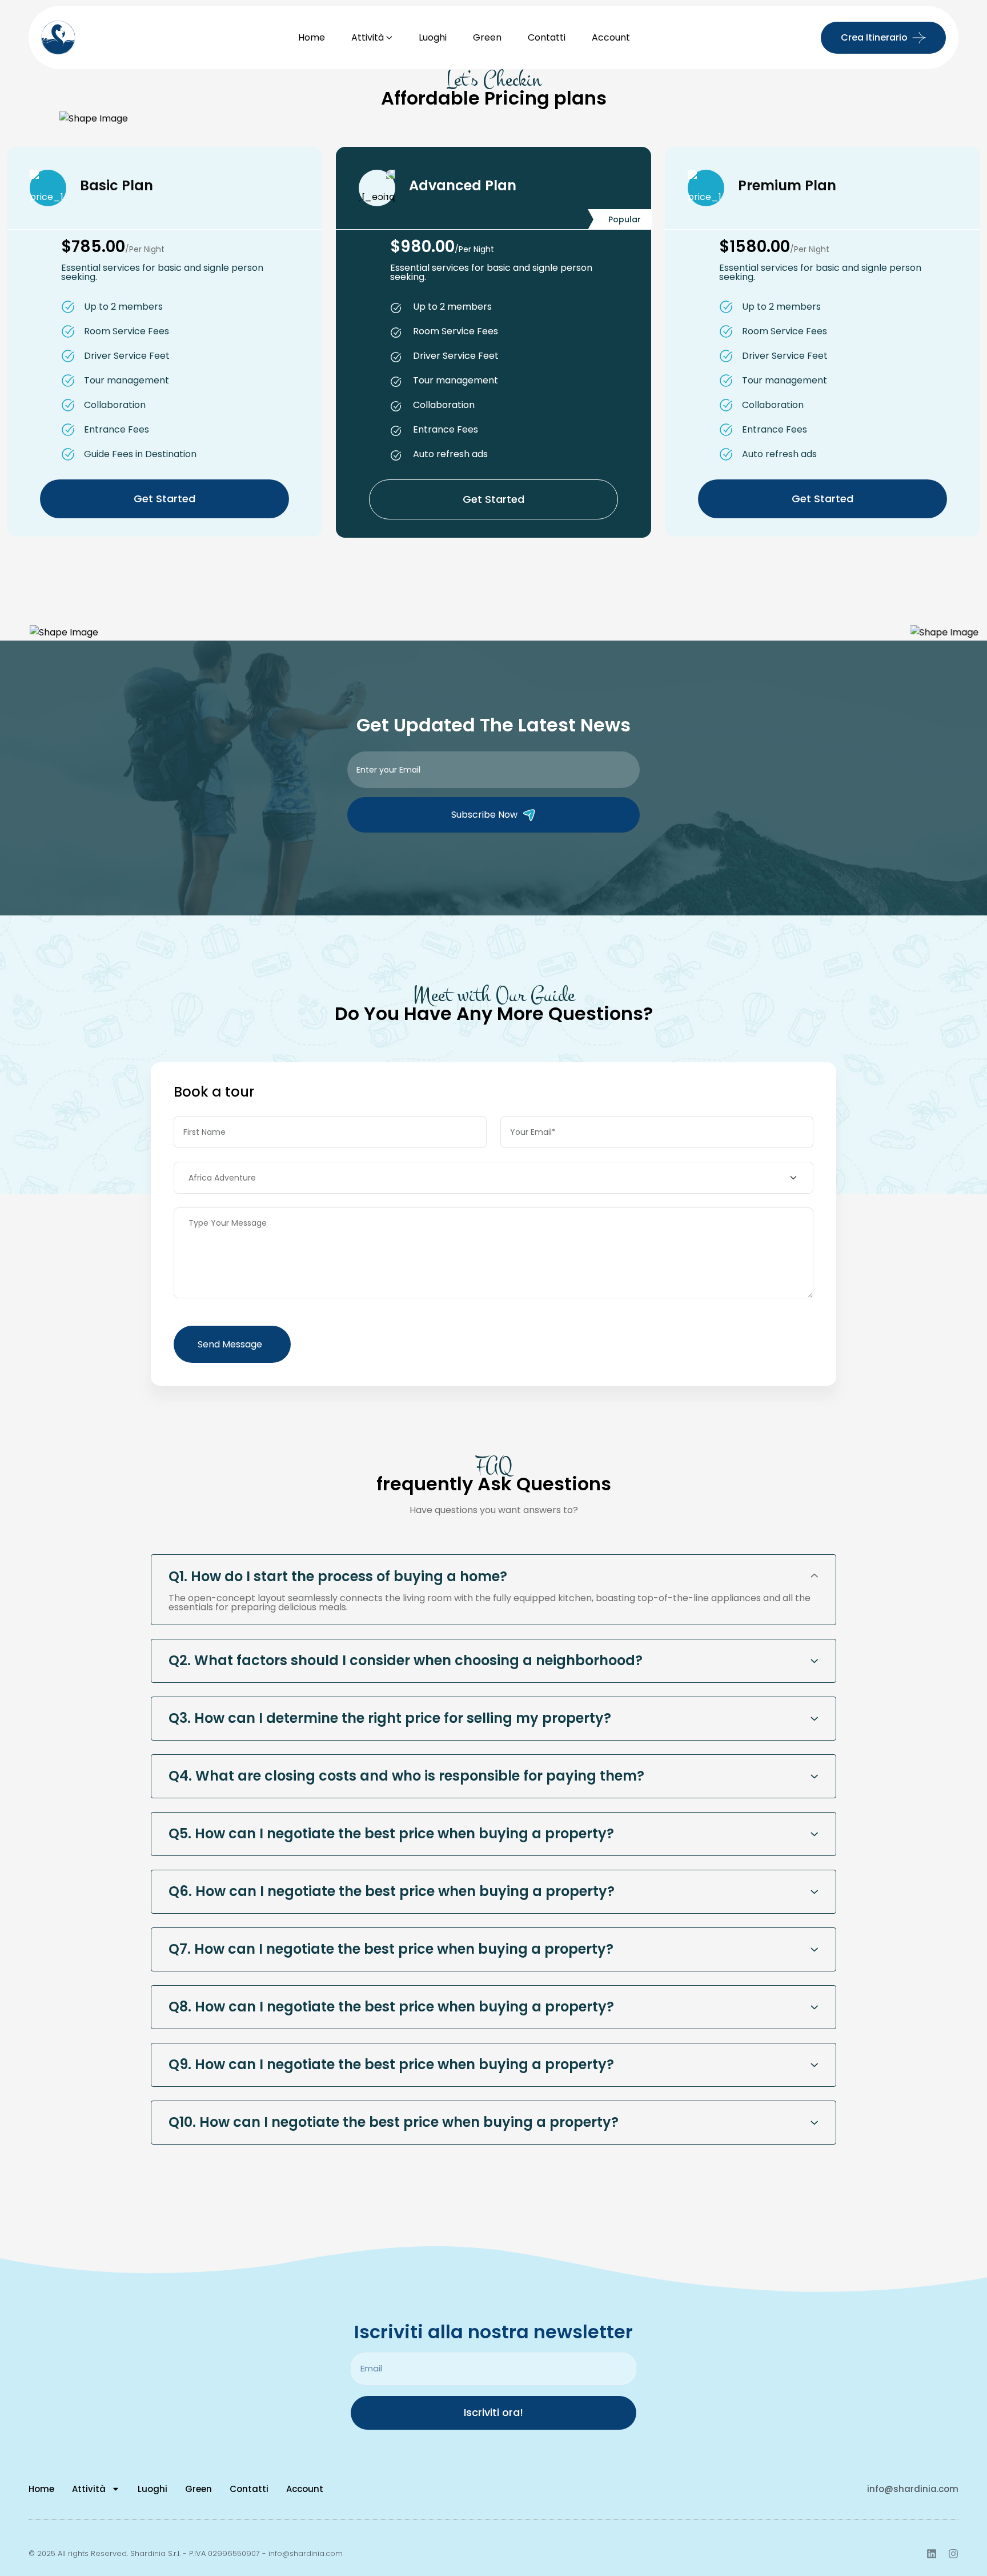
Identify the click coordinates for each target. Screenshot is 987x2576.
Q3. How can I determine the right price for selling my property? (390, 1718)
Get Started (164, 499)
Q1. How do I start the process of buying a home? (338, 1576)
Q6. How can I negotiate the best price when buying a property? (392, 1891)
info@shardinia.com (913, 2489)
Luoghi (433, 37)
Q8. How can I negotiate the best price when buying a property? (391, 2007)
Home (312, 37)
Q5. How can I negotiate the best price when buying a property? (391, 1833)
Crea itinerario (874, 37)
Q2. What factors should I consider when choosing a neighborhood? (406, 1660)
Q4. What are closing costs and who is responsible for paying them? (406, 1776)
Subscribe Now (484, 815)
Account (611, 37)
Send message (230, 1344)
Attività (368, 37)
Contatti (547, 37)
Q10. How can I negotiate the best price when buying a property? (394, 2122)
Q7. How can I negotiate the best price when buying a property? (391, 1949)
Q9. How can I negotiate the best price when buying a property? (391, 2064)
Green (487, 37)
